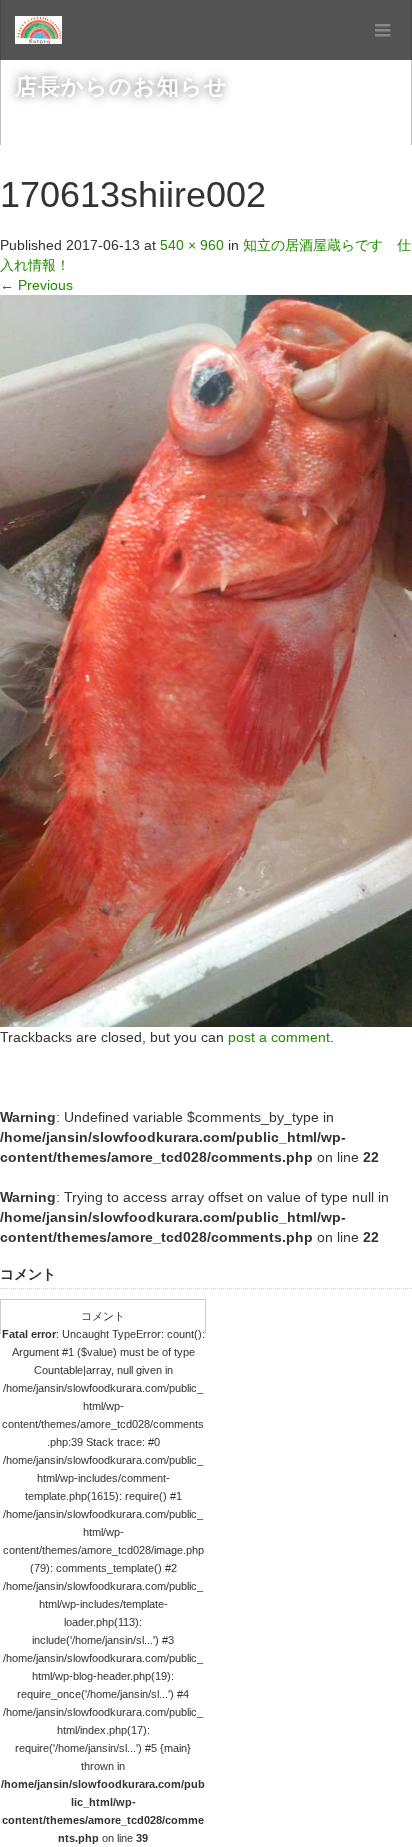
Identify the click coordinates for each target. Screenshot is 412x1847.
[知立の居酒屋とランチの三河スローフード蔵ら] (38, 30)
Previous (36, 285)
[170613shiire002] (206, 660)
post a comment (279, 1037)
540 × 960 (192, 245)
